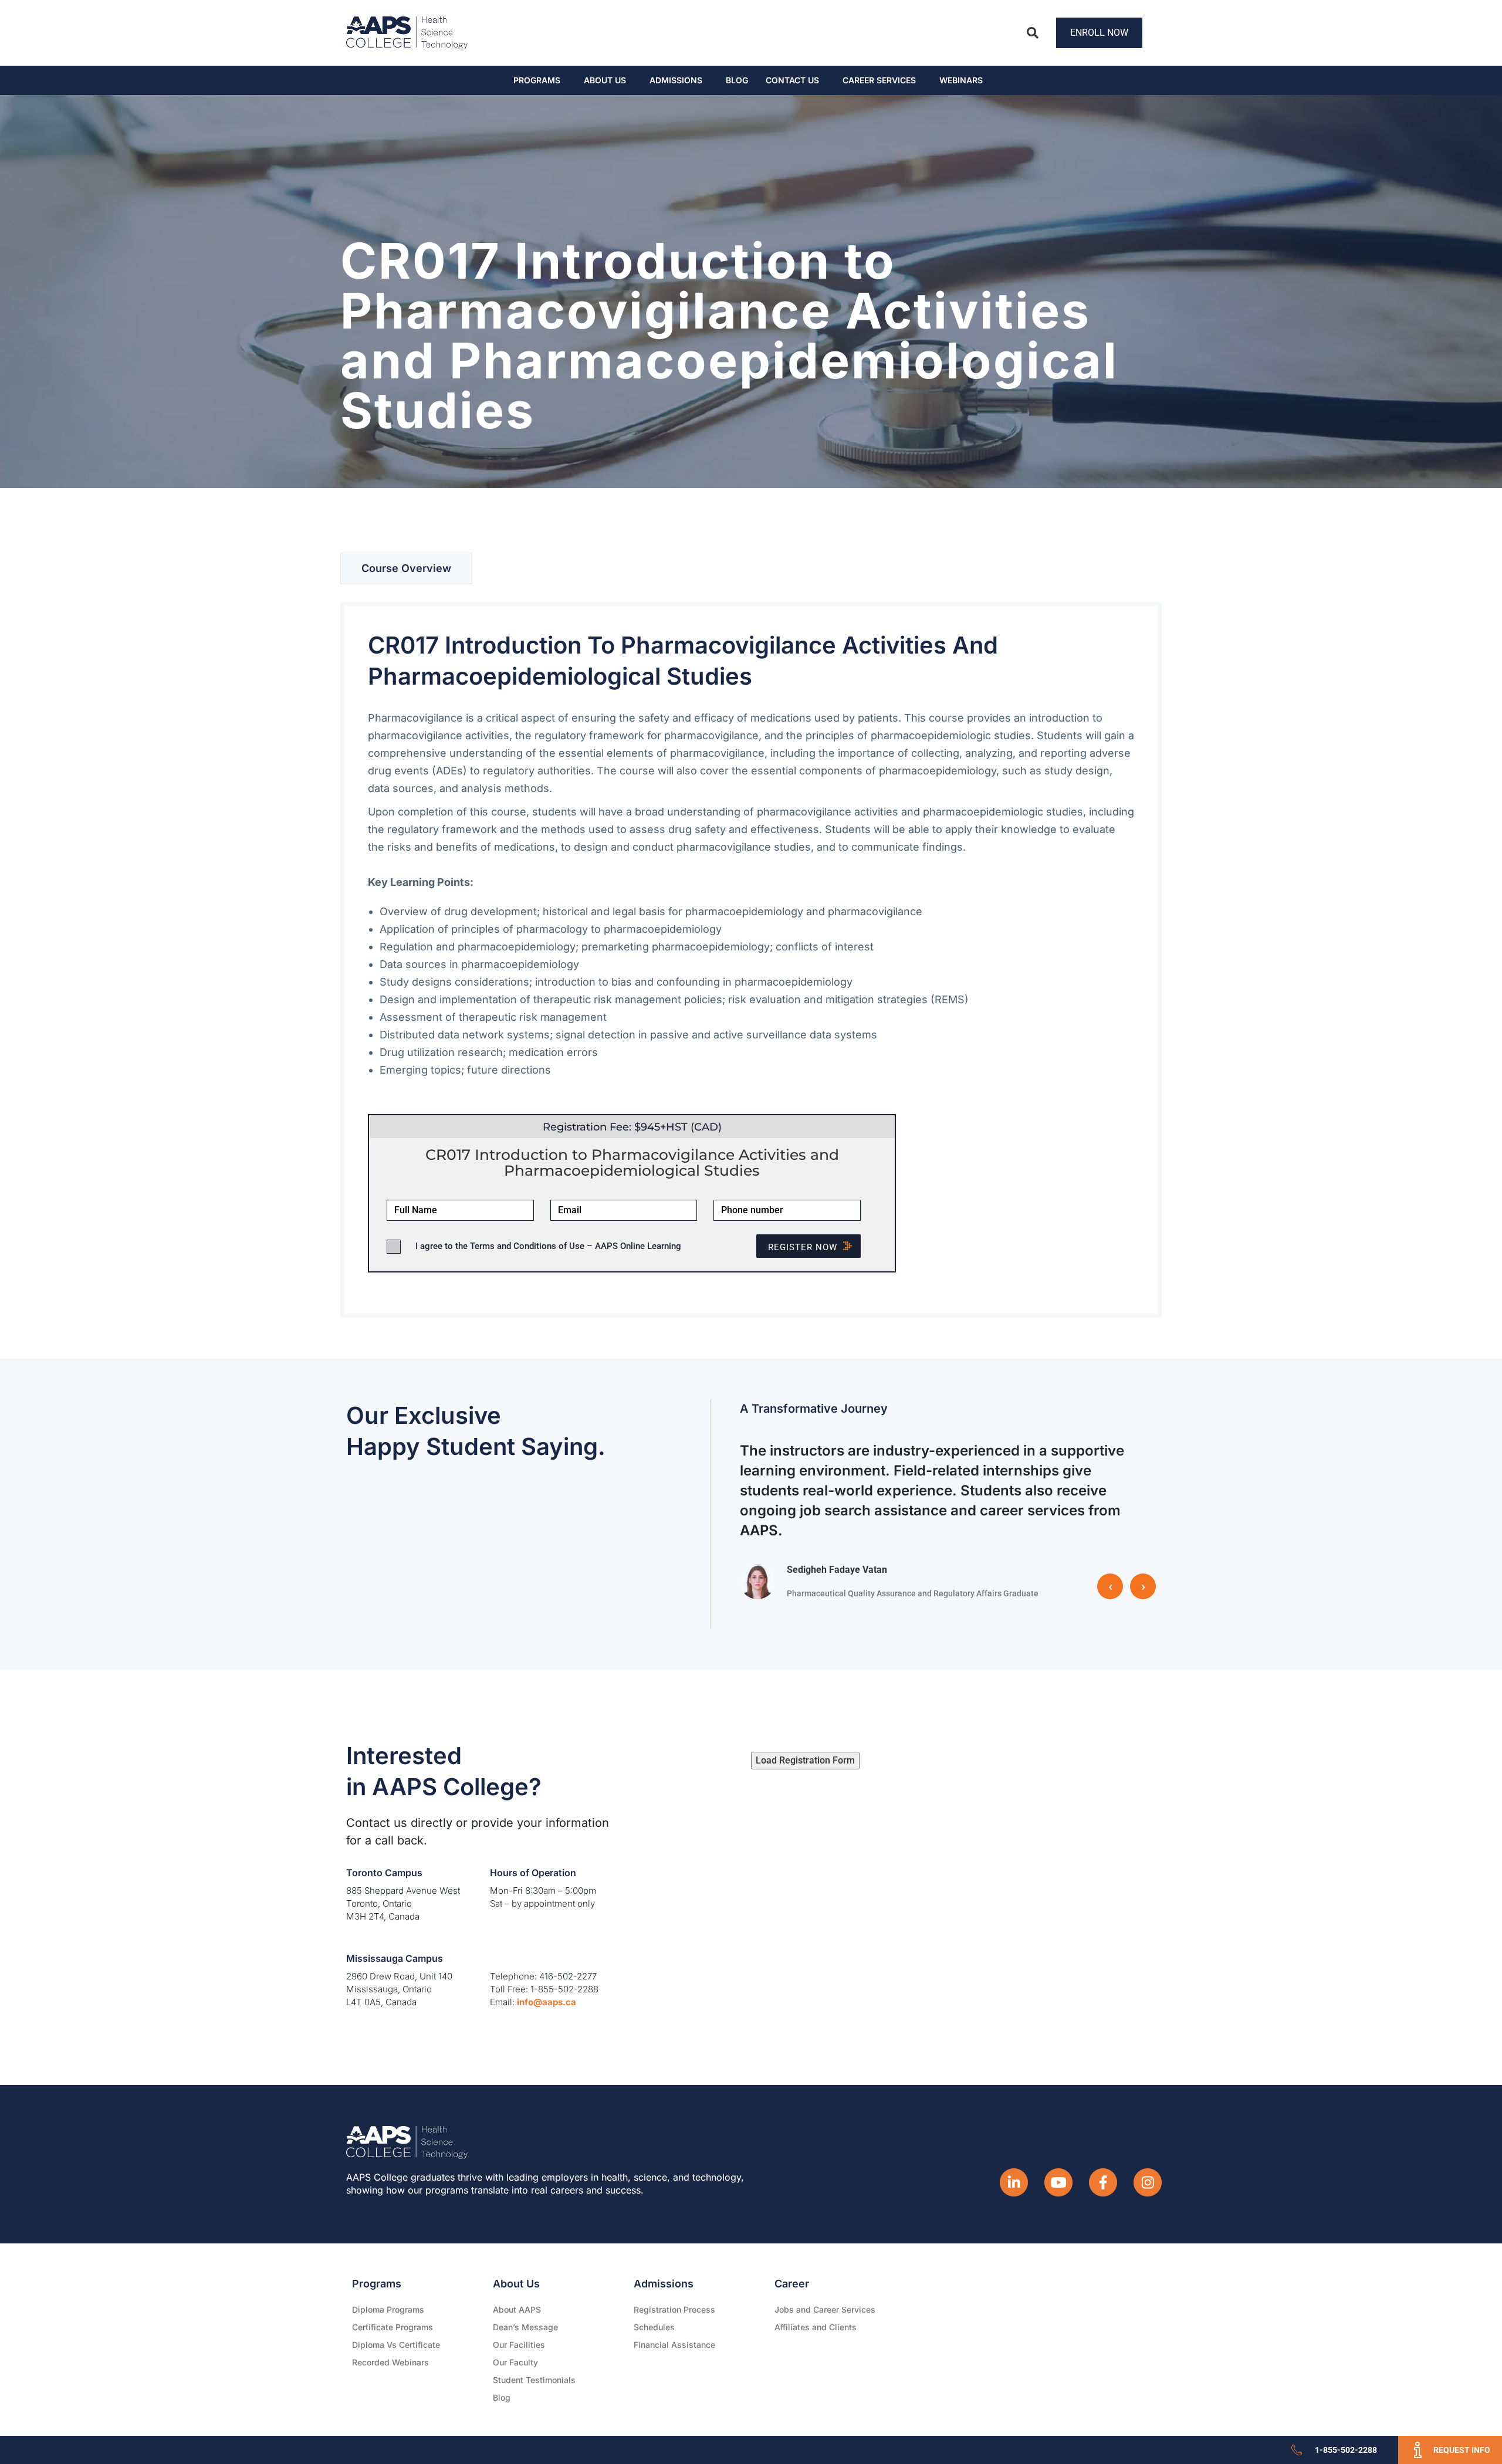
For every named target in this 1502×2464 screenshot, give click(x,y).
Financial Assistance (674, 2345)
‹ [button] (1110, 1586)
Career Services (879, 80)
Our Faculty (515, 2362)
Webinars (961, 80)
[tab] (406, 568)
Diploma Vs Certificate (396, 2345)
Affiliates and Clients (816, 2327)
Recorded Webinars (390, 2362)
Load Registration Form (805, 1760)
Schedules (654, 2327)
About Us (605, 80)
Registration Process (674, 2309)
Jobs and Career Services (825, 2309)
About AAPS (517, 2309)
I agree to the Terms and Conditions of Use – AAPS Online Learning (548, 1246)
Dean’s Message (525, 2327)
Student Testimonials (534, 2380)
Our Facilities (519, 2345)
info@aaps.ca (547, 2002)
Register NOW (803, 1247)
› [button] (1143, 1586)
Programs (537, 80)
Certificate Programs (393, 2327)
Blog (737, 80)
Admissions (676, 80)
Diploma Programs (388, 2309)
